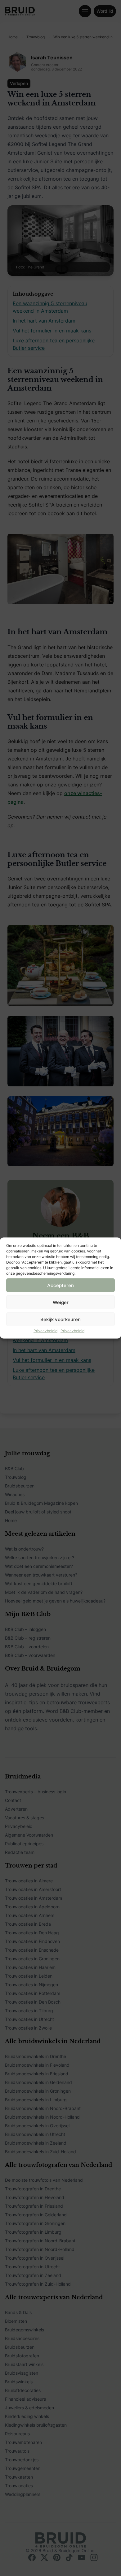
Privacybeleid (45, 1331)
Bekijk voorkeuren (60, 1319)
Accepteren (60, 1285)
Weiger (61, 1302)
